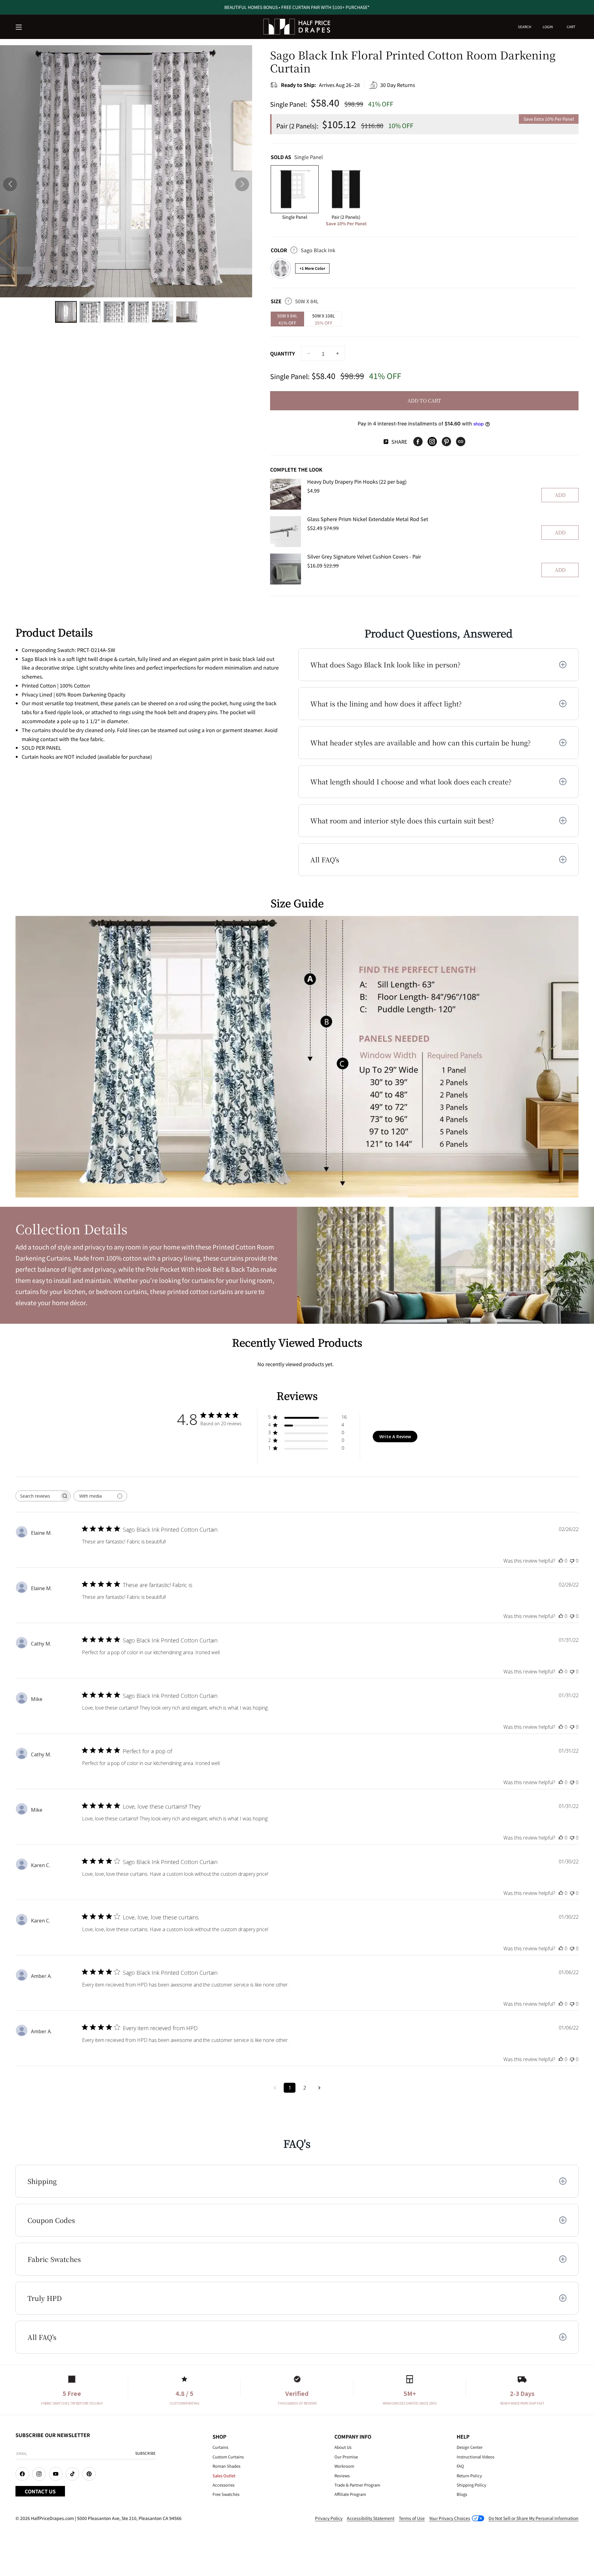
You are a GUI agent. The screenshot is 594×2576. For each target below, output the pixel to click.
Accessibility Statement (371, 2518)
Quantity (282, 353)
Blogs (462, 2494)
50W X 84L (287, 319)
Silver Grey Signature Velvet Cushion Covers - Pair (364, 556)
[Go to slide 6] (187, 312)
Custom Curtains (228, 2457)
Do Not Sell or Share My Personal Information (534, 2518)
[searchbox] (37, 1496)
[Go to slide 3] (114, 312)
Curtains (220, 2447)
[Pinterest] (446, 442)
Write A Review (395, 1437)
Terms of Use (412, 2518)
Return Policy (469, 2476)
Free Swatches (226, 2494)
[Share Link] (461, 442)
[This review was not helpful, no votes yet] (572, 1561)
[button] (19, 28)
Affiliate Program (350, 2494)
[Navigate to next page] (319, 2088)
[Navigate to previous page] (275, 2088)
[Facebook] (418, 442)
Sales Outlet (224, 2476)
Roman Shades (226, 2466)
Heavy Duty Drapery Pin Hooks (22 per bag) (357, 481)
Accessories (224, 2485)
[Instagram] (432, 442)
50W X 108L (324, 319)
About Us (343, 2447)
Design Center (470, 2447)
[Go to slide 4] (138, 312)
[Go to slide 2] (90, 312)
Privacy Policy (329, 2518)
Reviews (342, 2476)
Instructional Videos (476, 2457)
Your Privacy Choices (450, 2518)
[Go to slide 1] (66, 312)
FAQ (460, 2466)
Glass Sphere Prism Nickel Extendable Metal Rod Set (368, 519)
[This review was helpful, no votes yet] (561, 1561)
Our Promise (346, 2457)
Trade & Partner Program (357, 2485)
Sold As (297, 157)
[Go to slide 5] (162, 312)
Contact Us (40, 2491)
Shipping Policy (471, 2485)
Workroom (344, 2466)
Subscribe (145, 2453)
